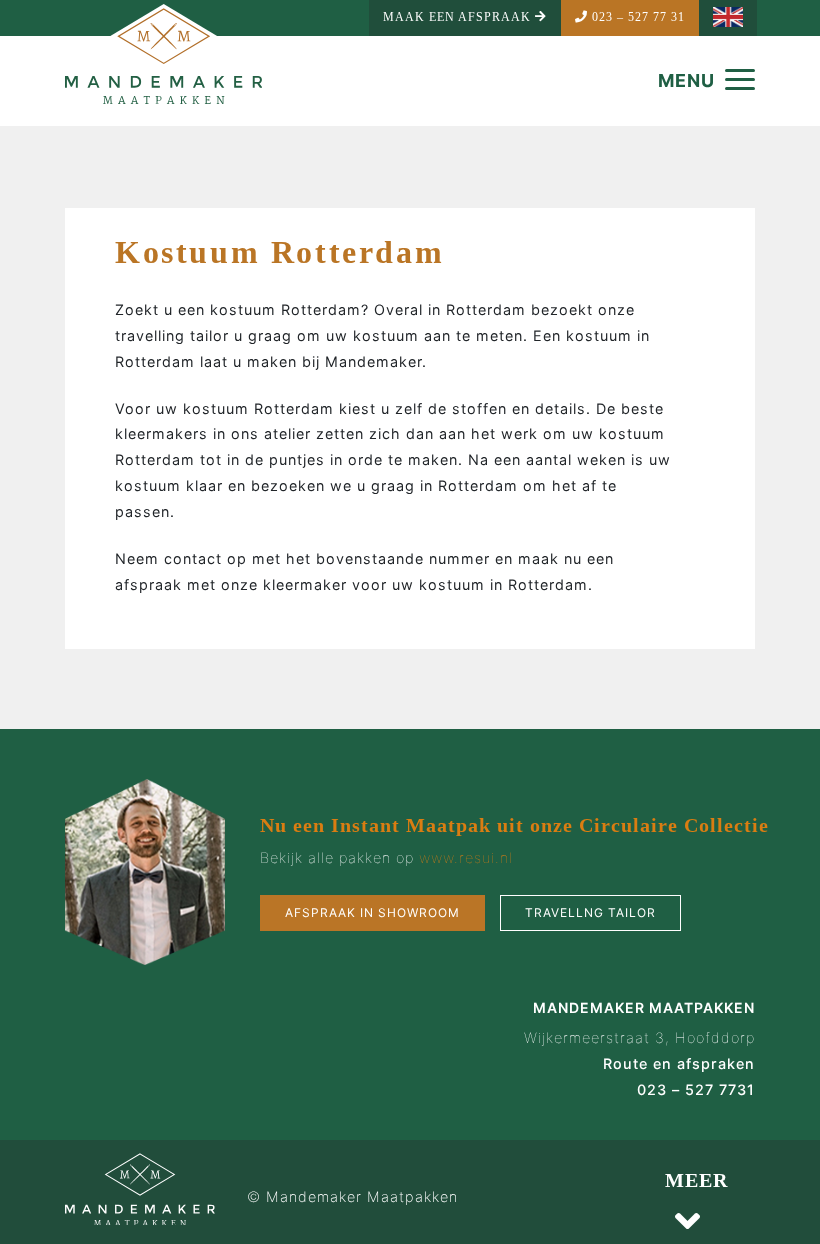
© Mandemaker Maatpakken (352, 1196)
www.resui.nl (466, 857)
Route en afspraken (679, 1063)
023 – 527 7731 (696, 1089)
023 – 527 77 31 (636, 17)
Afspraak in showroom (372, 912)
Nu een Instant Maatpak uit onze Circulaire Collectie (514, 825)
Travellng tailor (590, 912)
